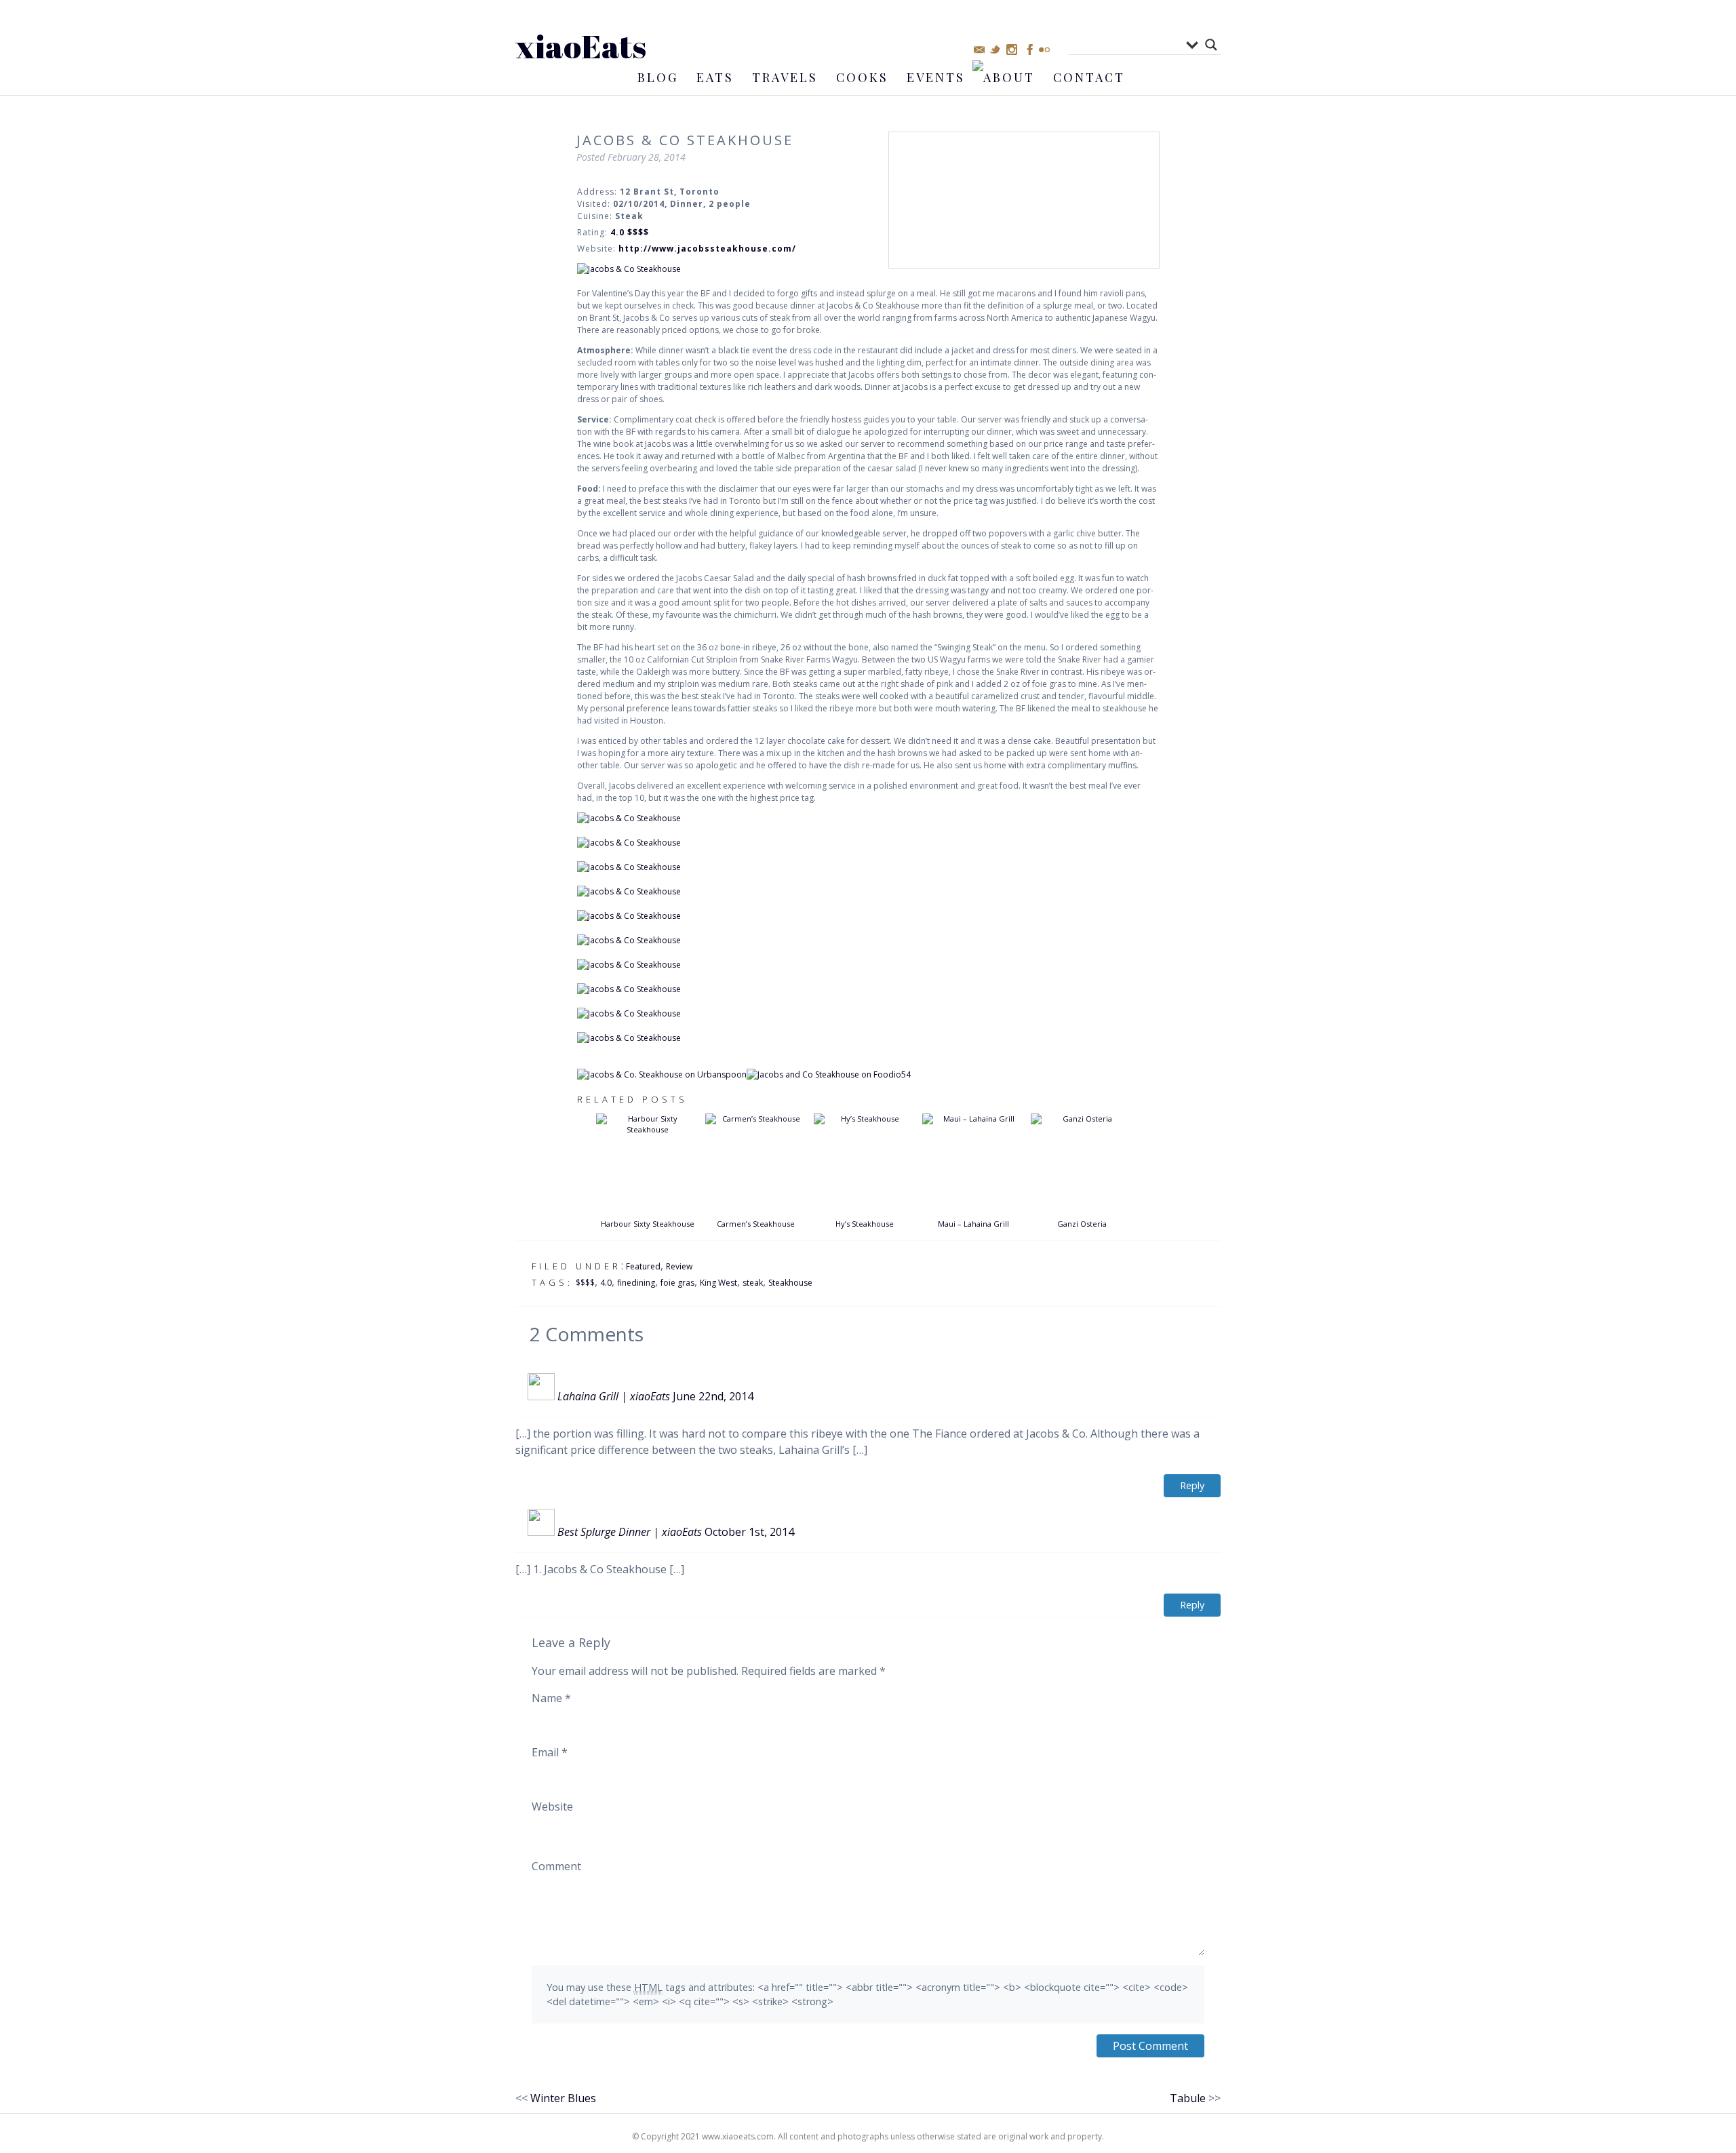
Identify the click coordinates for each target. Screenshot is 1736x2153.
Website (552, 1806)
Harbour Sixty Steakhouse (648, 1224)
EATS (715, 77)
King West (718, 1283)
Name (551, 1698)
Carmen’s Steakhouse (756, 1224)
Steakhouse (790, 1283)
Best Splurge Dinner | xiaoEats (630, 1532)
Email (550, 1752)
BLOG (658, 77)
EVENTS (936, 77)
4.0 (606, 1283)
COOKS (862, 77)
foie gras (677, 1283)
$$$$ (585, 1283)
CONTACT (1089, 77)
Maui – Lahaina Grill (973, 1224)
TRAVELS (785, 77)
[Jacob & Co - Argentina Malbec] (868, 843)
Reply (1192, 1485)
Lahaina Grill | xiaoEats (614, 1396)
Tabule (1188, 2098)
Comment (556, 1866)
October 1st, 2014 (749, 1532)
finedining (636, 1283)
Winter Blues (563, 2098)
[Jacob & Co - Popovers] (868, 818)
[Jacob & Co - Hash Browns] (868, 1014)
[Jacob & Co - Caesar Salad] (868, 892)
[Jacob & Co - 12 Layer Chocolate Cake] (868, 1038)
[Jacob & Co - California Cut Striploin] (868, 989)
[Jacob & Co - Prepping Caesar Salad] (868, 867)
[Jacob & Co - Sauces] (868, 916)
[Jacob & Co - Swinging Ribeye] (868, 965)
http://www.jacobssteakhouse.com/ (707, 249)
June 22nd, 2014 (713, 1396)
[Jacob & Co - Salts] (868, 941)
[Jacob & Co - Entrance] (868, 269)
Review (679, 1266)
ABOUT (1009, 77)
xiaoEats (581, 46)
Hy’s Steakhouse (865, 1224)
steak (753, 1283)
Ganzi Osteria (1082, 1224)
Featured (643, 1266)
